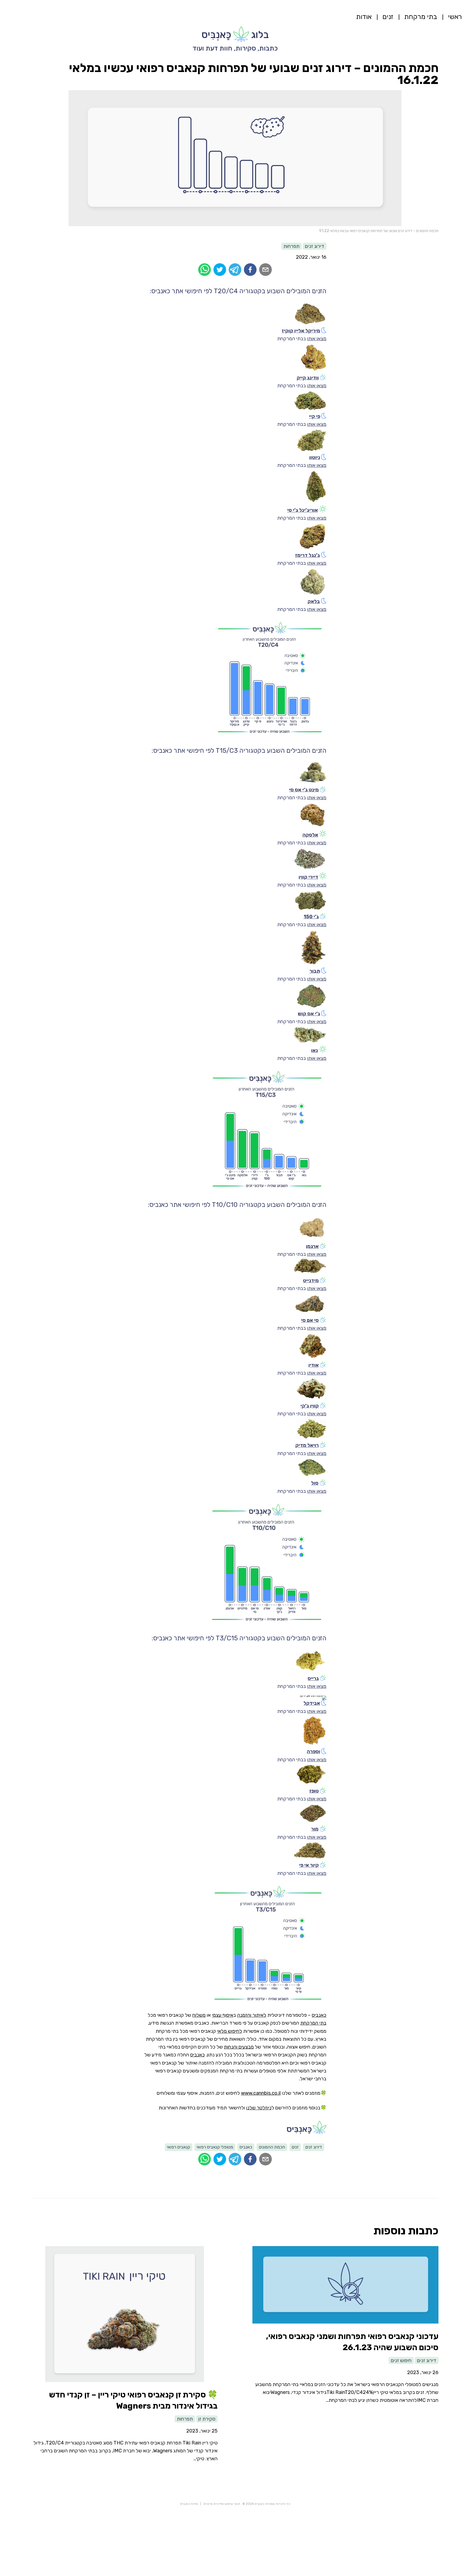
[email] (265, 270)
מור (315, 1829)
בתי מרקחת (421, 17)
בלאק (314, 601)
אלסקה (310, 835)
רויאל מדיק (307, 1445)
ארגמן (312, 1246)
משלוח (199, 2015)
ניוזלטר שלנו (259, 2108)
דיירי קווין (308, 877)
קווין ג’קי (310, 1406)
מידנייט (311, 1281)
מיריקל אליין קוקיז (301, 331)
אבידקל (312, 1703)
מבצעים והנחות (239, 2047)
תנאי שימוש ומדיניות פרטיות (222, 2504)
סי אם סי (310, 1320)
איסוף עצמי (223, 2015)
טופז (314, 1791)
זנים (388, 17)
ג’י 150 (311, 917)
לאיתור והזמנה (252, 2015)
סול (315, 1483)
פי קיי (315, 416)
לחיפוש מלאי (230, 2031)
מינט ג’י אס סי (304, 790)
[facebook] (250, 270)
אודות (364, 17)
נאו (315, 1050)
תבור (315, 971)
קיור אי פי (309, 1865)
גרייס (313, 1678)
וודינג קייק (308, 378)
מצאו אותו (317, 339)
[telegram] (235, 270)
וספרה (313, 1751)
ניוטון (315, 457)
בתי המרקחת (313, 2023)
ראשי (455, 17)
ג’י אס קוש (309, 1014)
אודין (314, 1365)
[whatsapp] (205, 270)
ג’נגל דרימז (307, 555)
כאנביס (319, 2015)
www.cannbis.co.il (261, 2093)
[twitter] (220, 270)
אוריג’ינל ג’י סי (303, 510)
